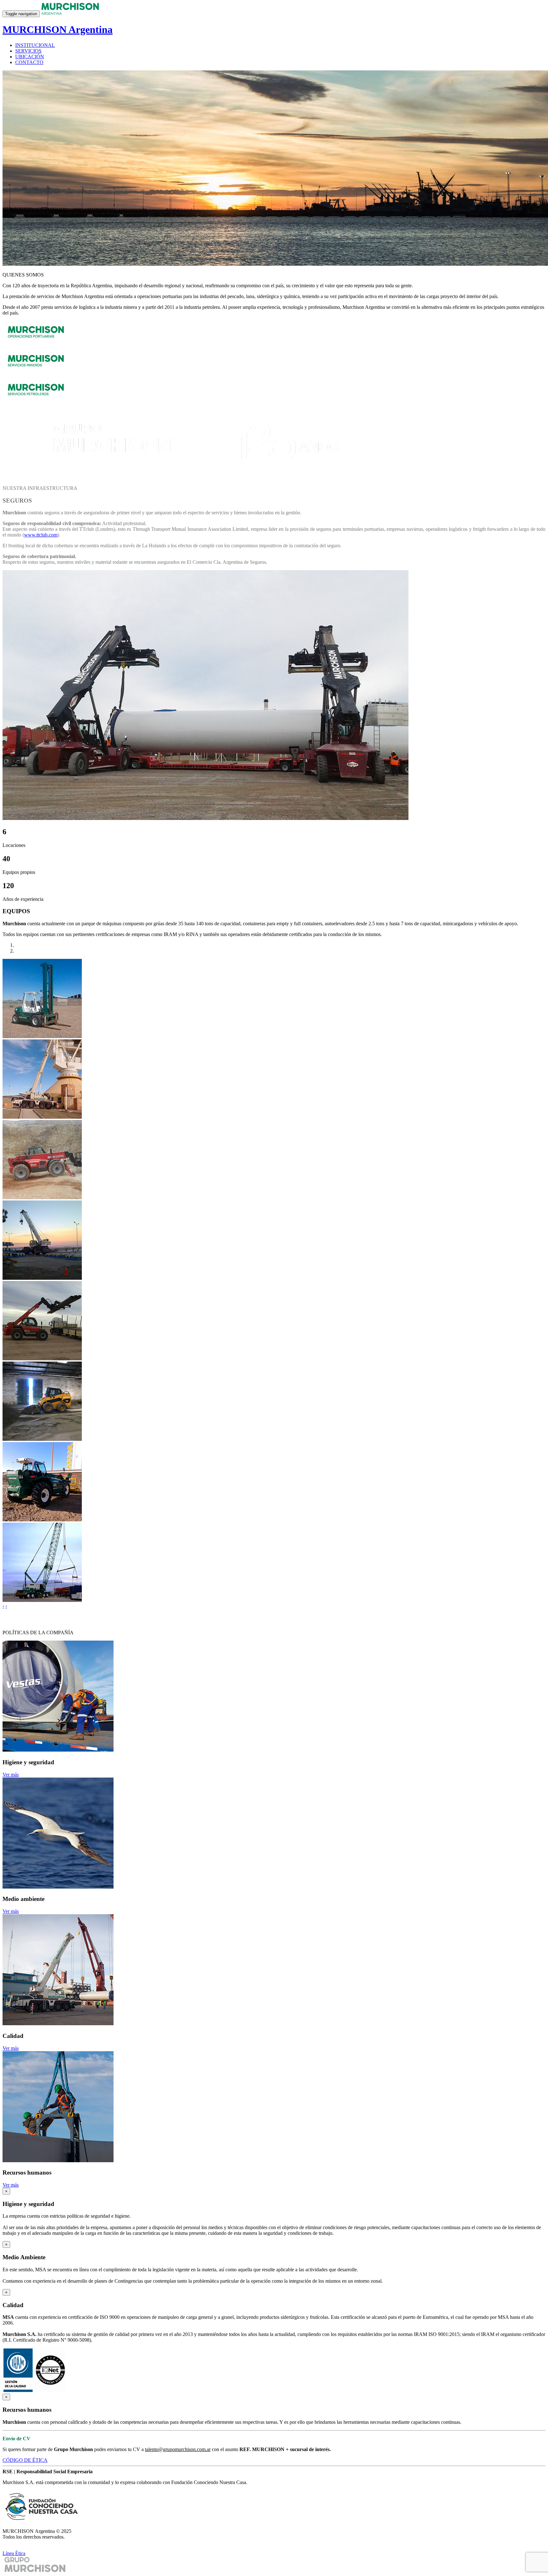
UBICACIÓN (30, 57)
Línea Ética (14, 2553)
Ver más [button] (11, 1775)
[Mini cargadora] (42, 1439)
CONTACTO (29, 62)
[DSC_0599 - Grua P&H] (42, 1600)
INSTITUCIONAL (35, 45)
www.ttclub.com (41, 535)
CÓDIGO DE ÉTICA (25, 2460)
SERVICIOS (28, 51)
